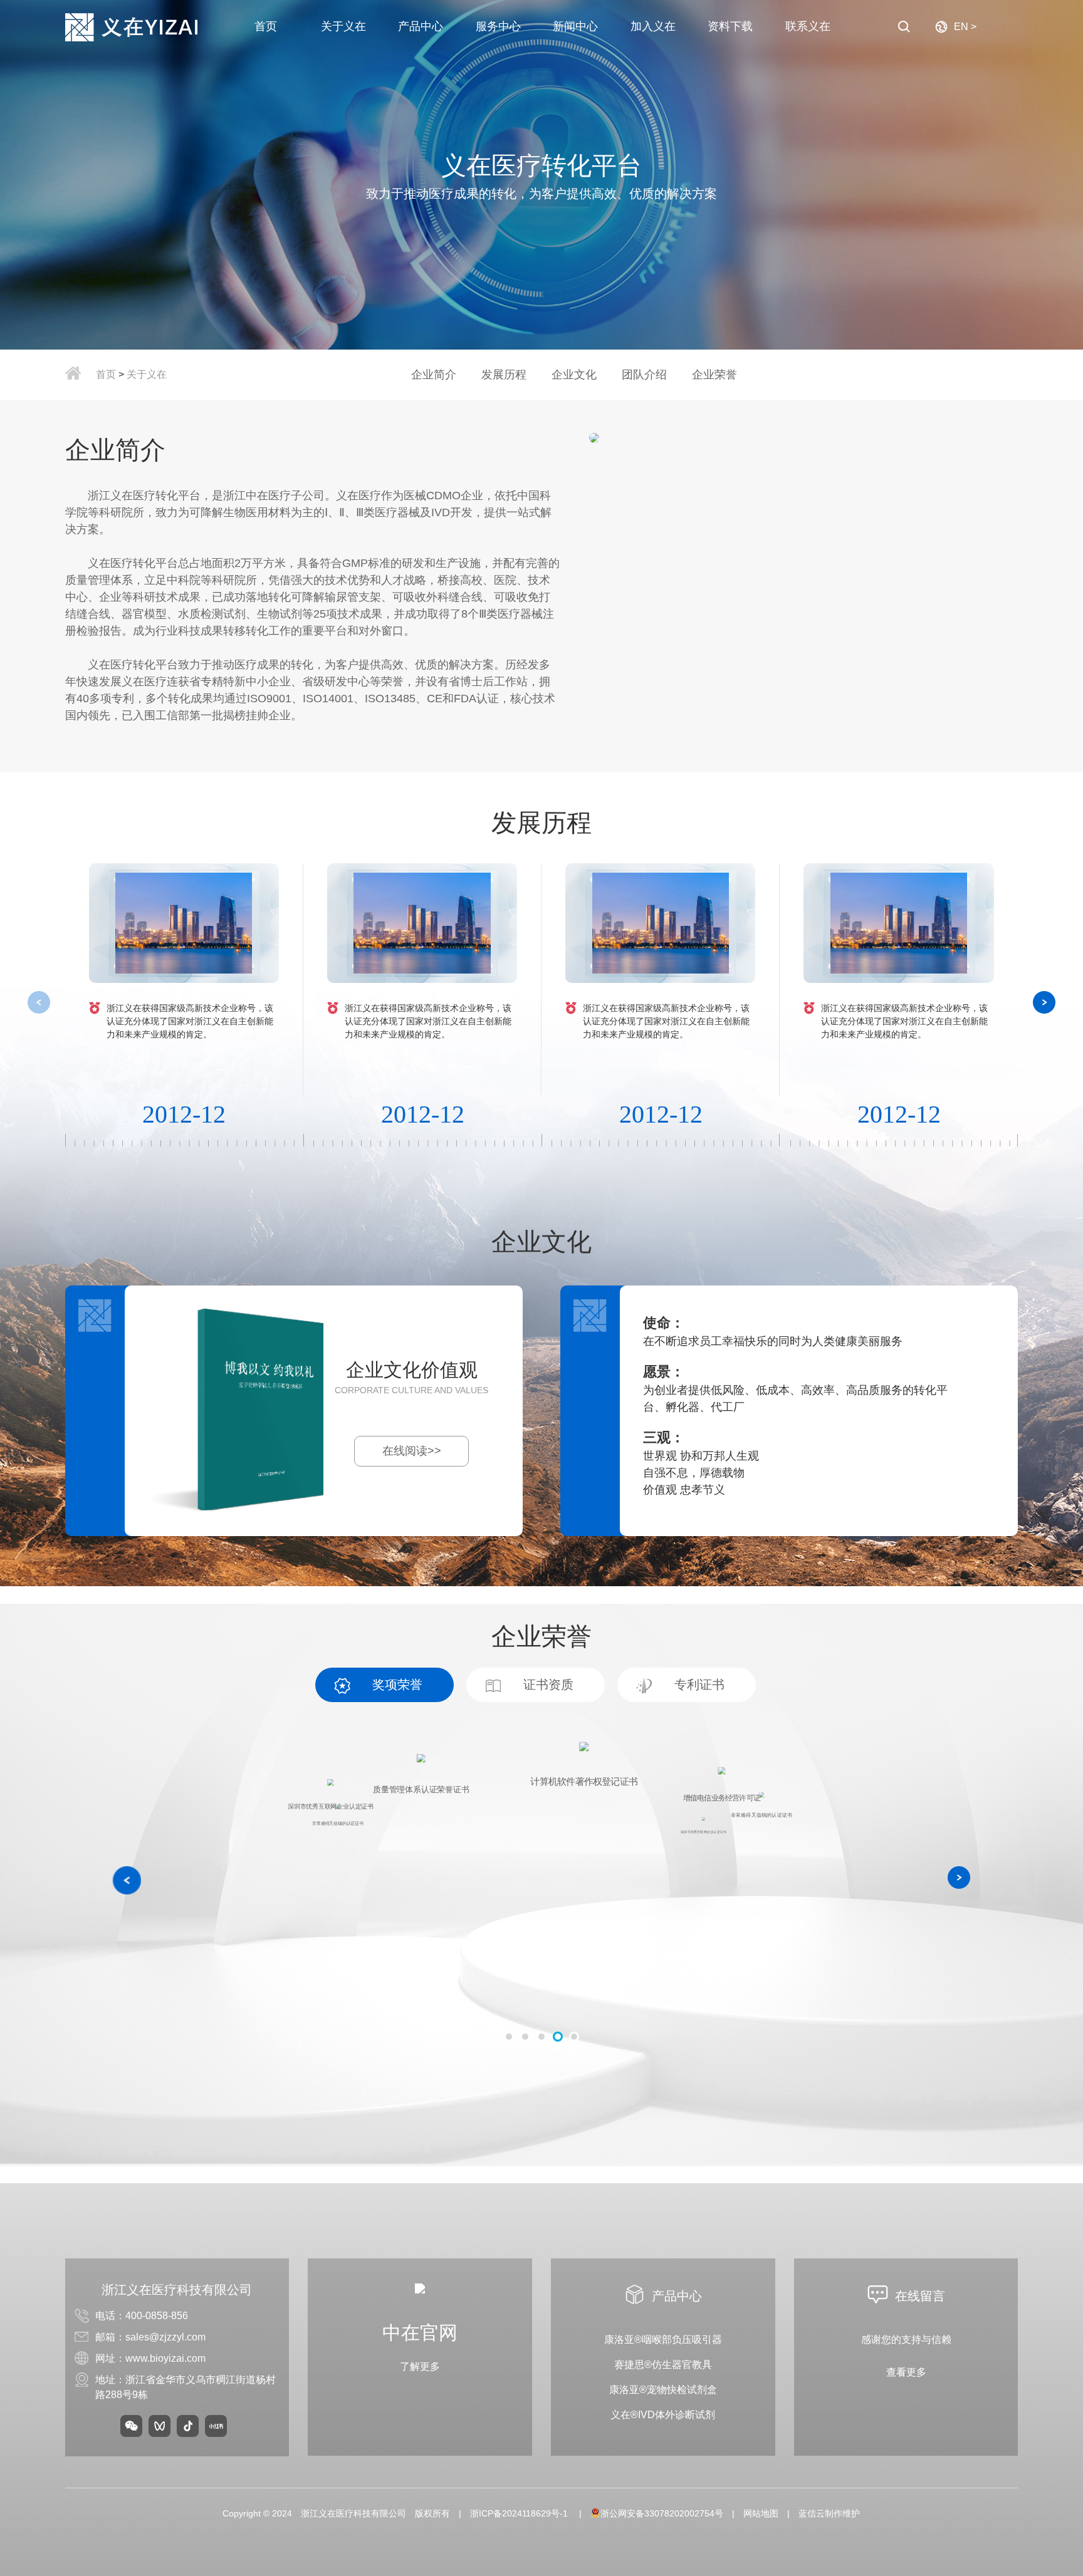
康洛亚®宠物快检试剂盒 (663, 2390)
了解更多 (420, 2366)
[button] (1044, 1002)
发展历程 (504, 375)
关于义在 (343, 26)
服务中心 (498, 26)
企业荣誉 (714, 375)
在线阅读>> (412, 1451)
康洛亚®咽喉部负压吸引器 (663, 2340)
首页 (266, 26)
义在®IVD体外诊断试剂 (663, 2415)
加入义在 (653, 26)
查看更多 (906, 2372)
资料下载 (730, 26)
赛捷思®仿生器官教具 (663, 2365)
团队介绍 (644, 375)
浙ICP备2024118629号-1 (520, 2513)
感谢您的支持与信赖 (906, 2340)
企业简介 (434, 375)
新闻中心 (575, 26)
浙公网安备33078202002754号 (662, 2513)
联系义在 (808, 26)
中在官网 (420, 2333)
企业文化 (574, 375)
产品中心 (421, 26)
